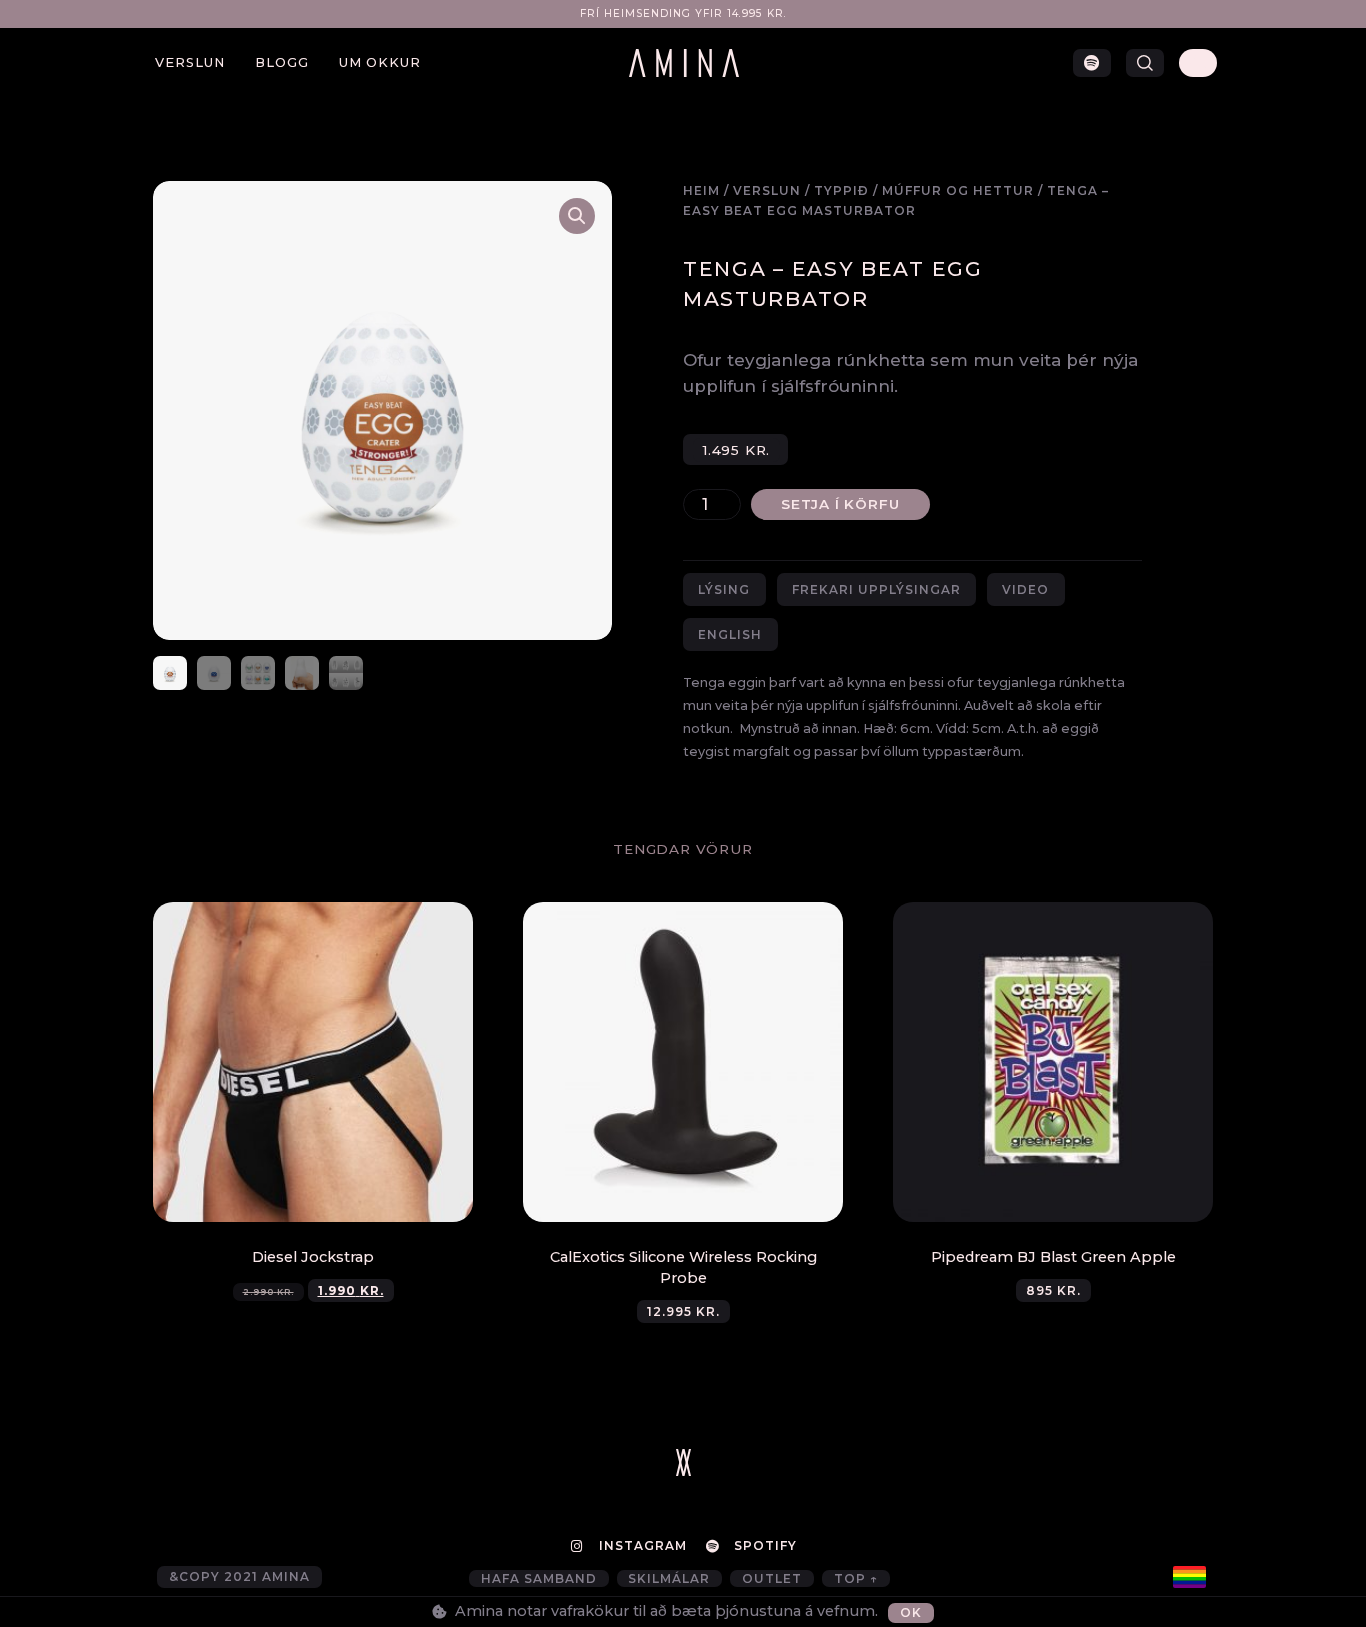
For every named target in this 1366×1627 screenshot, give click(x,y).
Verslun (190, 62)
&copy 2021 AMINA (239, 1576)
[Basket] (1198, 63)
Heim (701, 190)
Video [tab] (1025, 589)
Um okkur (380, 62)
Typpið (841, 190)
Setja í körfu (840, 504)
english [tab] (730, 634)
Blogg (282, 62)
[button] (1145, 63)
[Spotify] (1092, 63)
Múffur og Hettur (958, 190)
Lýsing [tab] (724, 589)
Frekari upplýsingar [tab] (876, 589)
